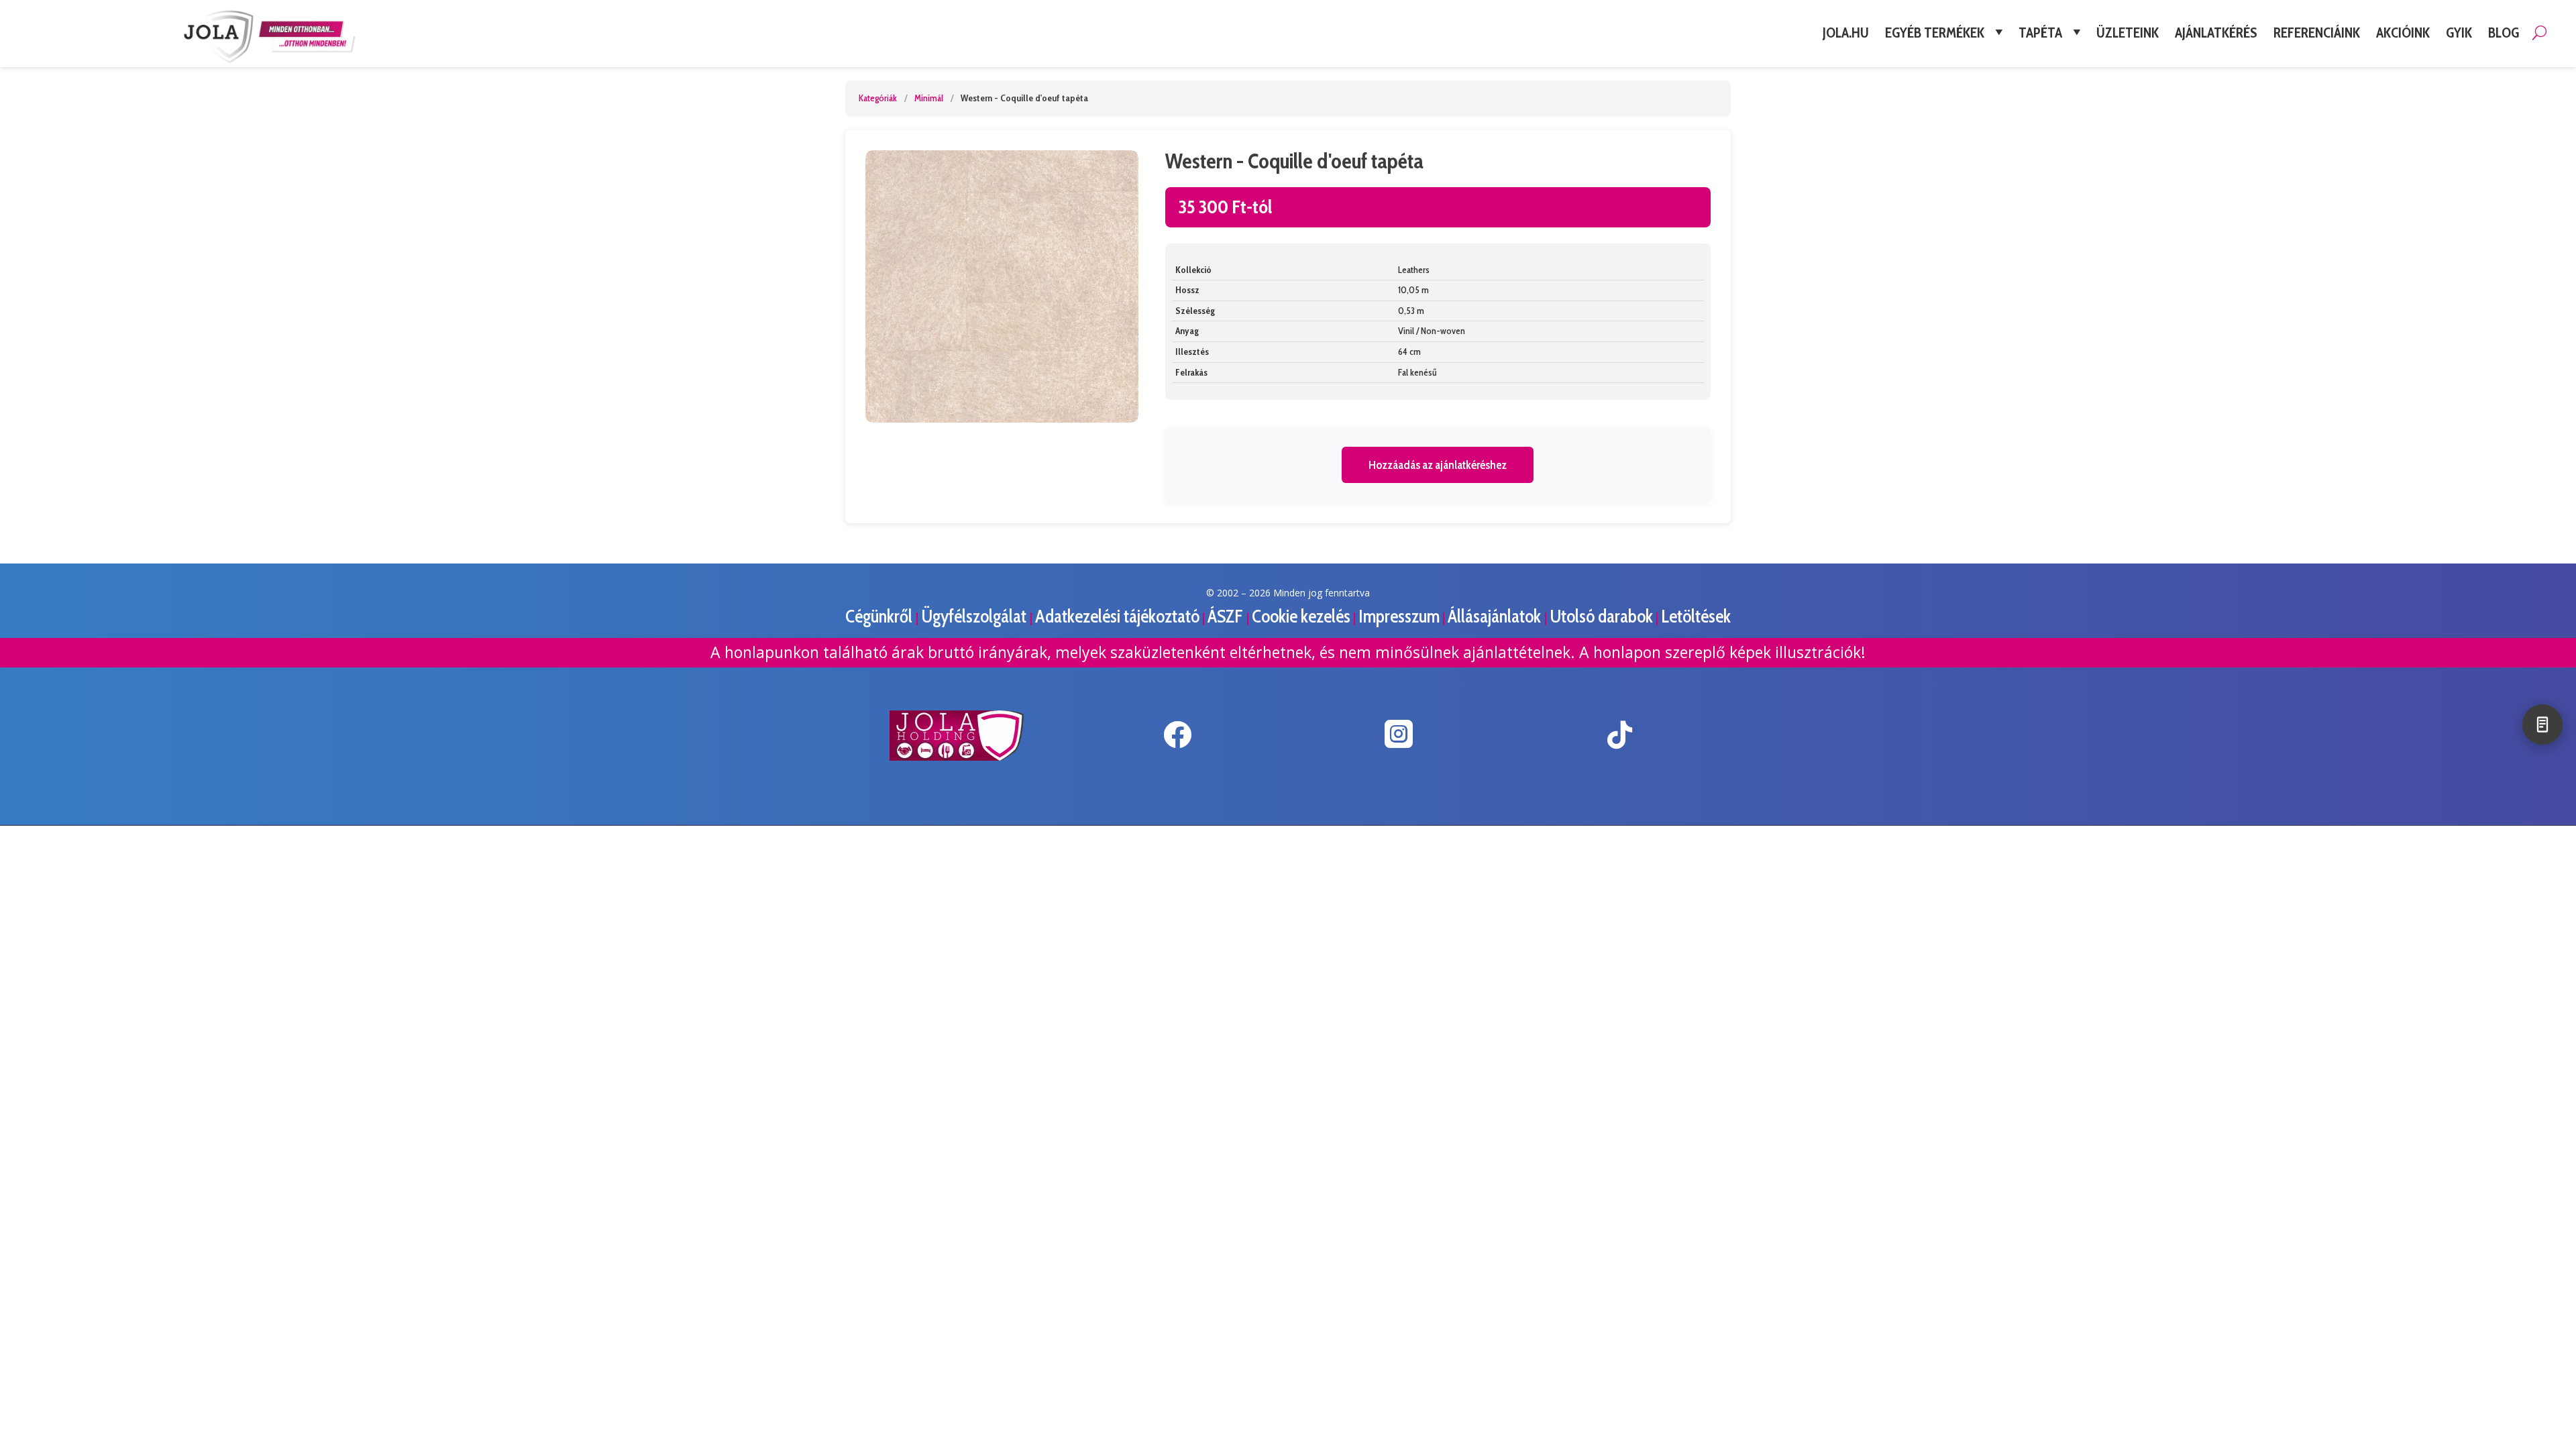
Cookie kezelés (1301, 616)
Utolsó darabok (1601, 616)
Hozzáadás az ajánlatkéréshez (1438, 465)
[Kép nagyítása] (1002, 287)
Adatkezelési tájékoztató (1117, 616)
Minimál (929, 98)
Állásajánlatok (1496, 616)
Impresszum (1399, 616)
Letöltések (1696, 616)
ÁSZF (1227, 616)
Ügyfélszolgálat (975, 616)
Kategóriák (878, 98)
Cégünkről (880, 616)
